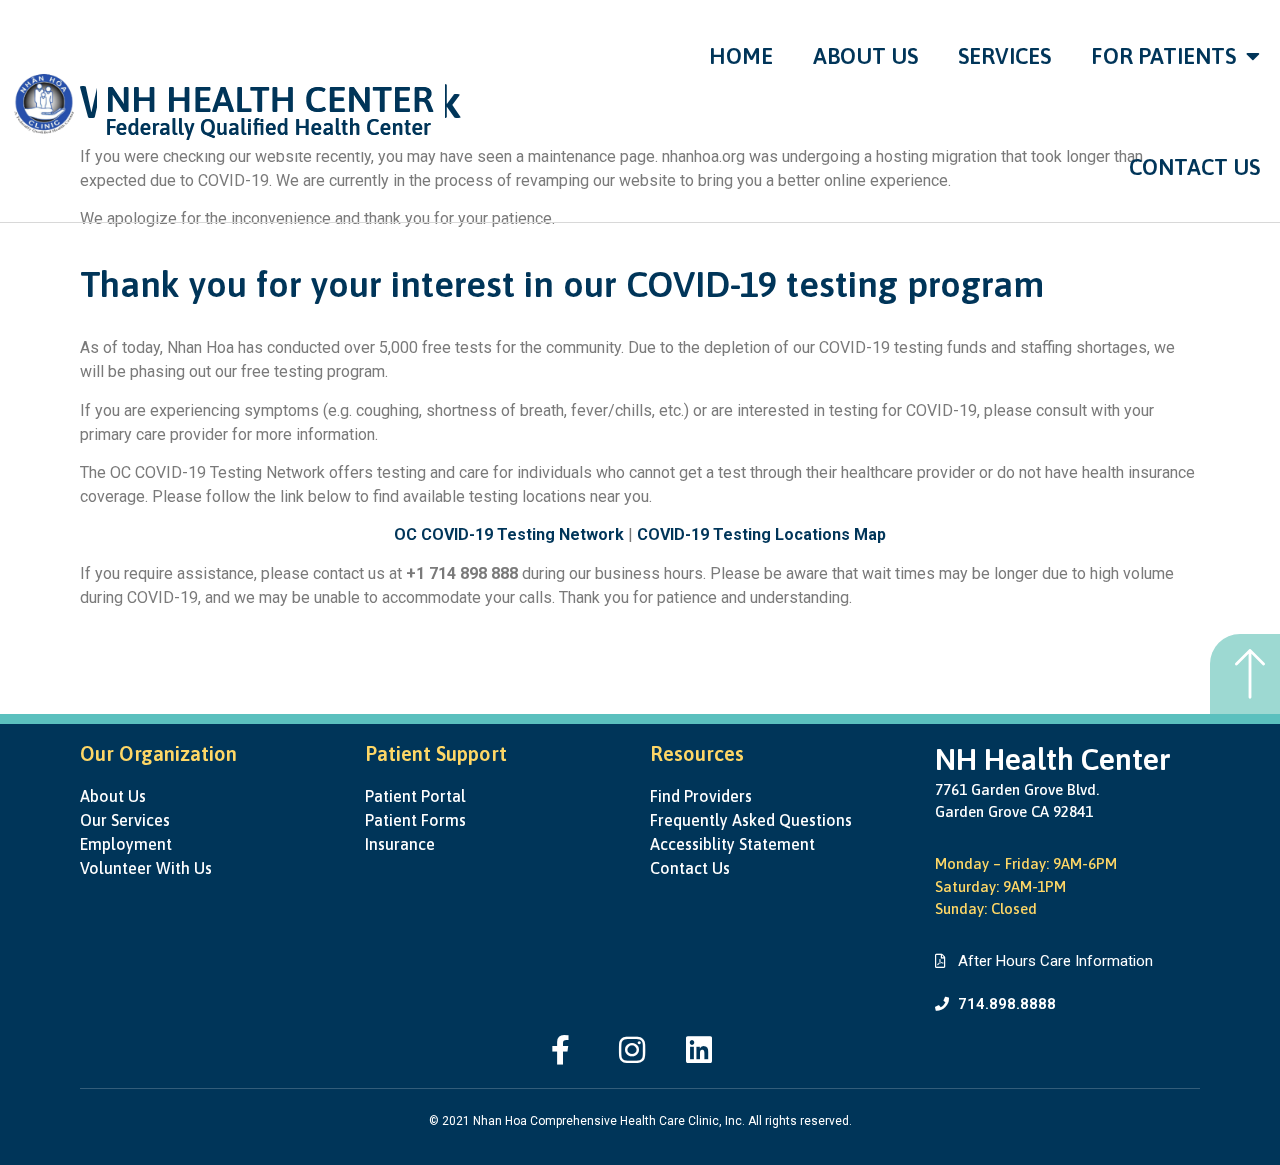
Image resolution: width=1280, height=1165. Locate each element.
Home (741, 56)
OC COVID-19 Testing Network (509, 534)
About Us (865, 56)
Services (1004, 56)
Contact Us (1194, 167)
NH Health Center (1053, 759)
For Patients (1163, 56)
